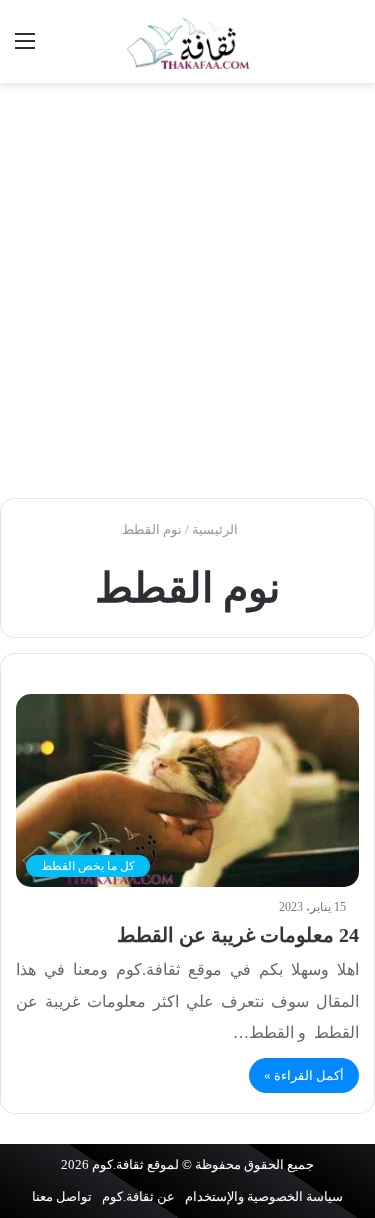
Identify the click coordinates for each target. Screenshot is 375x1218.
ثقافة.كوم (118, 1164)
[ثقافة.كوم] (188, 41)
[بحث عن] (350, 48)
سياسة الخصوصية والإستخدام (264, 1196)
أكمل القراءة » (304, 1075)
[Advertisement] (187, 290)
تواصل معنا (62, 1196)
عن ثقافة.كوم (138, 1196)
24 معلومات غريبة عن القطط (238, 935)
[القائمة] (25, 48)
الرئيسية (216, 529)
